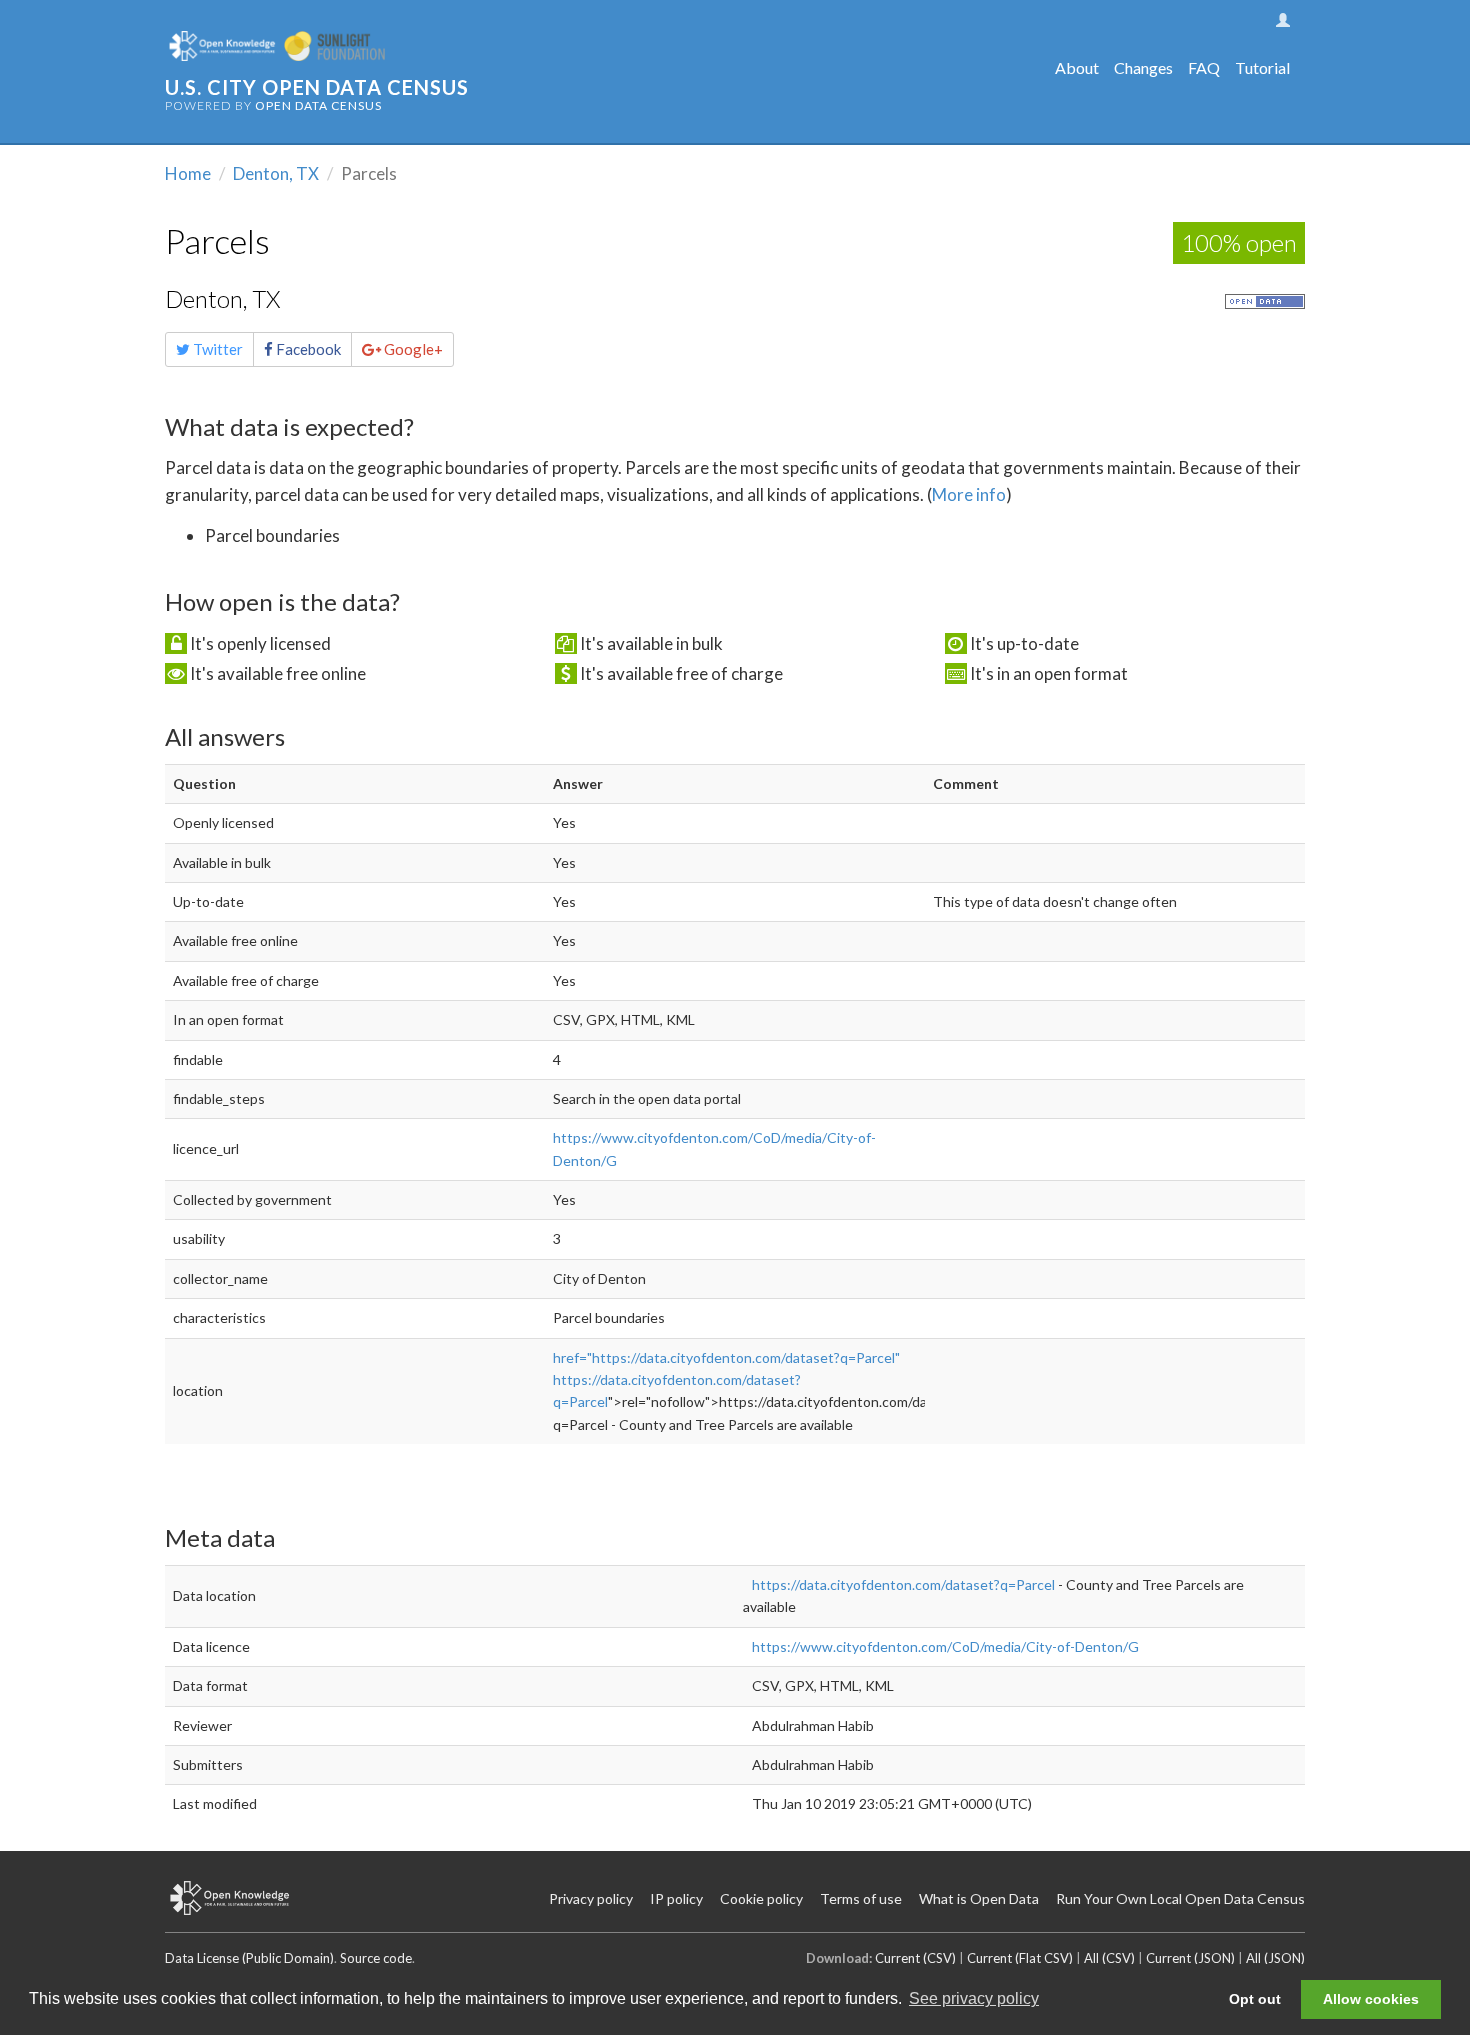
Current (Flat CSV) (1020, 1958)
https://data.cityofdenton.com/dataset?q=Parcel (903, 1584)
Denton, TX (276, 173)
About (1077, 67)
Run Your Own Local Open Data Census (1180, 1898)
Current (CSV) (915, 1958)
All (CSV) (1109, 1958)
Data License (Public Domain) (249, 1958)
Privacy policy (591, 1898)
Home (188, 173)
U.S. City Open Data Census (317, 87)
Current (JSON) (1190, 1958)
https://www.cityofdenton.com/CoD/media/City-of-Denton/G (945, 1646)
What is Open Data (979, 1898)
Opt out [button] (1255, 1999)
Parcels (217, 240)
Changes (1143, 67)
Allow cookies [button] (1371, 1999)
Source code (376, 1958)
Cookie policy (761, 1898)
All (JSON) (1275, 1958)
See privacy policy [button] (974, 1998)
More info (969, 494)
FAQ (1204, 67)
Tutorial (1262, 67)
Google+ (412, 349)
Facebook (307, 349)
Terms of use (861, 1898)
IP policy (676, 1898)
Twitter (216, 349)
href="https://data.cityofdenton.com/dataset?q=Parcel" (726, 1357)
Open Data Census (318, 105)
